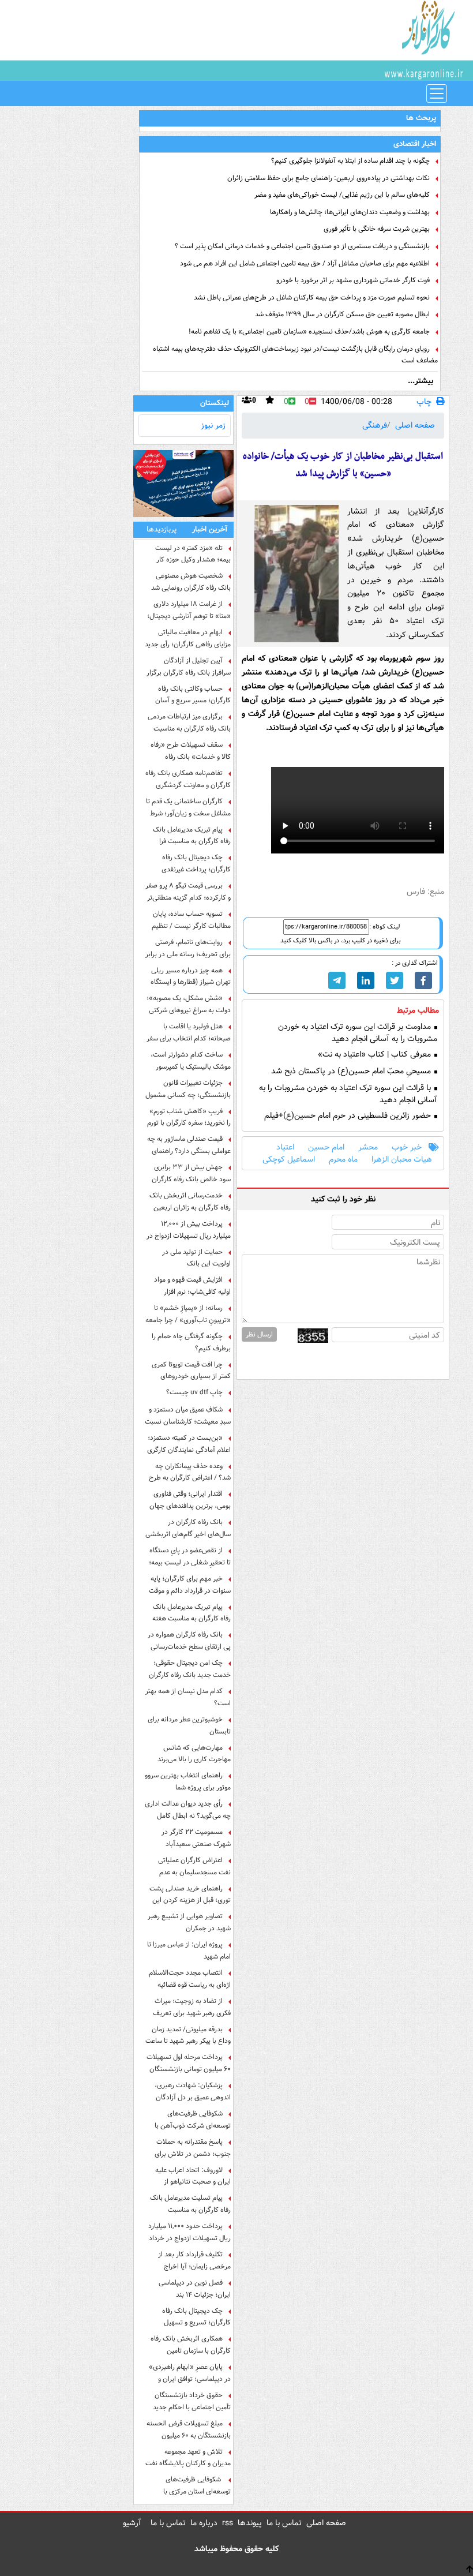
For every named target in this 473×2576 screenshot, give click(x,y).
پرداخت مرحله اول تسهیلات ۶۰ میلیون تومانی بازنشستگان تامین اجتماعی (189, 2063)
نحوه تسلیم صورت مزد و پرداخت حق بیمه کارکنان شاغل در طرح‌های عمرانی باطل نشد (312, 297)
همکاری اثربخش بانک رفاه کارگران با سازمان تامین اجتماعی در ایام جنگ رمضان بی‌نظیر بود (191, 2345)
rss (228, 2523)
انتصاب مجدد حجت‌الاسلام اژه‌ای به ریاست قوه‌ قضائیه (190, 1979)
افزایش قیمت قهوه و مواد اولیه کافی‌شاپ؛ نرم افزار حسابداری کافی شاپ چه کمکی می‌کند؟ (188, 1286)
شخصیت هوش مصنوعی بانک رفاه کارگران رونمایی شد (191, 582)
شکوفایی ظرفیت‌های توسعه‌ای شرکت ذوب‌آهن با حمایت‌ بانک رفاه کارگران (193, 2120)
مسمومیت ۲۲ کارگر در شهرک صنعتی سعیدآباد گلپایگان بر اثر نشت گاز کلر (194, 1838)
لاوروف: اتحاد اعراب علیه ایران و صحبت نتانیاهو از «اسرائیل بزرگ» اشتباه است (192, 2176)
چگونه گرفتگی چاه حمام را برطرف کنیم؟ (191, 1342)
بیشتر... (421, 381)
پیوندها (250, 2523)
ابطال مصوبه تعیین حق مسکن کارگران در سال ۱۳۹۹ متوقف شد (342, 314)
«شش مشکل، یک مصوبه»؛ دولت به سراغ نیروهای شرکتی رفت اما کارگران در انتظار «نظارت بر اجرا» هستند (189, 1004)
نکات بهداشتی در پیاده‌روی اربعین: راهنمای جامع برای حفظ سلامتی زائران (329, 178)
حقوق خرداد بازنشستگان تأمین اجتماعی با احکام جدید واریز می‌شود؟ (192, 2401)
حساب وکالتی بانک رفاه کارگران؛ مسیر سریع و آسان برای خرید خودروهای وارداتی (192, 695)
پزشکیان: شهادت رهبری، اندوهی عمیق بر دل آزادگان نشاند (193, 2091)
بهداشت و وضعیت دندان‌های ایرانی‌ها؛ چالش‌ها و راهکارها (350, 212)
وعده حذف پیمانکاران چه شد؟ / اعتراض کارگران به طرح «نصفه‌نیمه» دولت (190, 1472)
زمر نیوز (213, 425)
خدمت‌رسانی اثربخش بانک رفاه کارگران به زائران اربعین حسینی (190, 1201)
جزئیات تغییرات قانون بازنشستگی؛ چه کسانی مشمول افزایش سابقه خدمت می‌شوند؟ (188, 1089)
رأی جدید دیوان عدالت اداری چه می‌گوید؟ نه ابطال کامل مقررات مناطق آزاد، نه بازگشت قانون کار (188, 1810)
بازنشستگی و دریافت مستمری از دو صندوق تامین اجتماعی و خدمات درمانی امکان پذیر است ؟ (302, 246)
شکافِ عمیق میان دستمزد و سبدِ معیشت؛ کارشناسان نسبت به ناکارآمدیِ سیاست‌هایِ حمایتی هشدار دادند (188, 1416)
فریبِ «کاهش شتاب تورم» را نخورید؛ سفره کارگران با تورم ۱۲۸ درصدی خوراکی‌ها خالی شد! (189, 1117)
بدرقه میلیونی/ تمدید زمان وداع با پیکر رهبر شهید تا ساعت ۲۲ (188, 2035)
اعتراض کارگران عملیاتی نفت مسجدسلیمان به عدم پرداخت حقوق (194, 1866)
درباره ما (204, 2523)
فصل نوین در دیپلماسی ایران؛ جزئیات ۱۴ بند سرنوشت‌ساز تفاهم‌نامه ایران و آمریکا (189, 2289)
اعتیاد (285, 1147)
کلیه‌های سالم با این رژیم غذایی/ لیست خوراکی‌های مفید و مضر (342, 195)
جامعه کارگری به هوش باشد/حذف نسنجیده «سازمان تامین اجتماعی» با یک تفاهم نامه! (309, 332)
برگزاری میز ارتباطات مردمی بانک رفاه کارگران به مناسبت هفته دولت (189, 722)
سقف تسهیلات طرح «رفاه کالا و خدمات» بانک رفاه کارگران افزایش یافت (191, 751)
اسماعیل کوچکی (289, 1160)
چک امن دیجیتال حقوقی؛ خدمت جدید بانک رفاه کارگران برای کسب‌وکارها (190, 1669)
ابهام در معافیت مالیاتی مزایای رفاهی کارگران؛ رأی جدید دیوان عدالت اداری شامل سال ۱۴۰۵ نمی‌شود (188, 638)
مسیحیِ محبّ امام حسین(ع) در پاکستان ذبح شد (352, 1071)
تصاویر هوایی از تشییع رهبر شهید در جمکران (189, 1922)
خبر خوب (407, 1147)
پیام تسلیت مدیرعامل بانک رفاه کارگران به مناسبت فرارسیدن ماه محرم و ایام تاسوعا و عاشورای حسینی (190, 2204)
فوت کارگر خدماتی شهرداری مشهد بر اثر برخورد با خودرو (353, 280)
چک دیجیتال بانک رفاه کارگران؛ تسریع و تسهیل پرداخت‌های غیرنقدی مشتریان (190, 2317)
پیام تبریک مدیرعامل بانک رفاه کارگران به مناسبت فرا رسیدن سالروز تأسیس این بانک (188, 836)
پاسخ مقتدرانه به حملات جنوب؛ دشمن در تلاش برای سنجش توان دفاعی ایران (193, 2148)
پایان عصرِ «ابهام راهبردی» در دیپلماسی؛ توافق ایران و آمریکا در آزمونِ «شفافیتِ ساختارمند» (190, 2373)
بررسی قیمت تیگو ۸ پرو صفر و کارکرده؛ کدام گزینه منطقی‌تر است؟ (188, 892)
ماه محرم (343, 1160)
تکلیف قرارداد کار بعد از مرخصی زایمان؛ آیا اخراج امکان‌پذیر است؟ (194, 2260)
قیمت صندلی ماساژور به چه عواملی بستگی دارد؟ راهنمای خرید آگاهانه (189, 1145)
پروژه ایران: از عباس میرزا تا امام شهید (189, 1950)
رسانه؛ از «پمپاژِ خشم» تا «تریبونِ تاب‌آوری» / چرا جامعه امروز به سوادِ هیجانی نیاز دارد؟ (188, 1314)
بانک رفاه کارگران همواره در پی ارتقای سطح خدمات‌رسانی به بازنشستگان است (189, 1641)
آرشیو (132, 2523)
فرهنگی (375, 425)
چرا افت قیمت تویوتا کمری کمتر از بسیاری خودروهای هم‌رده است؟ (191, 1371)
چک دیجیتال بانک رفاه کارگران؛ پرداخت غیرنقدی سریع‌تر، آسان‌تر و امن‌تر (196, 863)
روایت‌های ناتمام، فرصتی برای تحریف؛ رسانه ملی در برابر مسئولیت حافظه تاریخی (188, 948)
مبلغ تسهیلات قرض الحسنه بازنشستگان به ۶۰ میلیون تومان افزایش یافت (189, 2429)
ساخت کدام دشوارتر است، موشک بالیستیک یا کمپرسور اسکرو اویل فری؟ (191, 1061)
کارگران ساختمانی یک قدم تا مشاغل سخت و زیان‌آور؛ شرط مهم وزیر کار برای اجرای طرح (188, 807)
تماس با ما (284, 2523)
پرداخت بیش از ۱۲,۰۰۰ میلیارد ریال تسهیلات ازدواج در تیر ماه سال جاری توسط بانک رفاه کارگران (189, 1230)
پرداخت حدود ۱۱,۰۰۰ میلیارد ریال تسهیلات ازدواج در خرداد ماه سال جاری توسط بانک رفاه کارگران (189, 2232)
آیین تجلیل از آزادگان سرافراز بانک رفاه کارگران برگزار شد (189, 667)
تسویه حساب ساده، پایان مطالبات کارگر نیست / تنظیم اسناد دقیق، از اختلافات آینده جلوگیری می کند (191, 920)
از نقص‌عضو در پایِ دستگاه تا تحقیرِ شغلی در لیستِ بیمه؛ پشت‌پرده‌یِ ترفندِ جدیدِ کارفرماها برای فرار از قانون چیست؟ (190, 1556)
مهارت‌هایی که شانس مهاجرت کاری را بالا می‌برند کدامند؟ (194, 1754)
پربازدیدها (162, 529)
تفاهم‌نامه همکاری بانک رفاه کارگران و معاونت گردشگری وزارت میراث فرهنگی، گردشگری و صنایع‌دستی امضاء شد (188, 779)
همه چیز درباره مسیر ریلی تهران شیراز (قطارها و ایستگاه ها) (191, 976)
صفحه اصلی (415, 425)
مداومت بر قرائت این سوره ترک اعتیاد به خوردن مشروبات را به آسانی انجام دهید (358, 1033)
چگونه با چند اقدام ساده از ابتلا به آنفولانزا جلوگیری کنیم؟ (350, 161)
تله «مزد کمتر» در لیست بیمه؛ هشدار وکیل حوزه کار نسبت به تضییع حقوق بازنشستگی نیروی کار (193, 554)
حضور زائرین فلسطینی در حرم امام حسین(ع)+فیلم (349, 1116)
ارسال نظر (259, 1334)
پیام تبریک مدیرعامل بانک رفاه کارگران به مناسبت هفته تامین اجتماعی (192, 1613)
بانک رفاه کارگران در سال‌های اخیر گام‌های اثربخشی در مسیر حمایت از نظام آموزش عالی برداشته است (188, 1528)
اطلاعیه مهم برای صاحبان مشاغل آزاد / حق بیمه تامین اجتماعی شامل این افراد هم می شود (305, 263)
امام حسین (326, 1147)
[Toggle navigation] (437, 93)
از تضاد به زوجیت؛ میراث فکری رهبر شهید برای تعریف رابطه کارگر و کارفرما (192, 2007)
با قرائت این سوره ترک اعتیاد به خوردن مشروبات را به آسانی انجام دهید (348, 1094)
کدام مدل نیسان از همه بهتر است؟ (188, 1697)
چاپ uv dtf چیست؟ (194, 1392)
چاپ (424, 402)
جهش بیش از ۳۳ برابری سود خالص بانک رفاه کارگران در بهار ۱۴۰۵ (191, 1173)
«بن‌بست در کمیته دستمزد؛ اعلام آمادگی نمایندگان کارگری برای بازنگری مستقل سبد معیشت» (189, 1444)
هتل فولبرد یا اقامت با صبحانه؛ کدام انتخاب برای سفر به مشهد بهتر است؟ (189, 1032)
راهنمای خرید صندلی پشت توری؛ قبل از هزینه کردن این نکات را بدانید (190, 1894)
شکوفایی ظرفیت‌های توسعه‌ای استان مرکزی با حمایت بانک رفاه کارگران (197, 2485)
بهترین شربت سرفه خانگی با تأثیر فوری (377, 229)
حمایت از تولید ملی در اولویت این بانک (196, 1258)
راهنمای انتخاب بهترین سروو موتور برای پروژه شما (188, 1781)
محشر (368, 1147)
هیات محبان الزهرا (402, 1160)
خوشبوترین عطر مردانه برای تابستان (189, 1725)
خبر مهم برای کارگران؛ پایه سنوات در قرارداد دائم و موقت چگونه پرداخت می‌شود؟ (190, 1585)
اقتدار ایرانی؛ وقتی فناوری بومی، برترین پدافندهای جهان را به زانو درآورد (190, 1500)
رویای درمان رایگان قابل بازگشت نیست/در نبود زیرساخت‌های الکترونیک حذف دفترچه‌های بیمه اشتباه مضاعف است (295, 355)
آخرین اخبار (210, 529)
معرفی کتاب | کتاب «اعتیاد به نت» (376, 1055)
